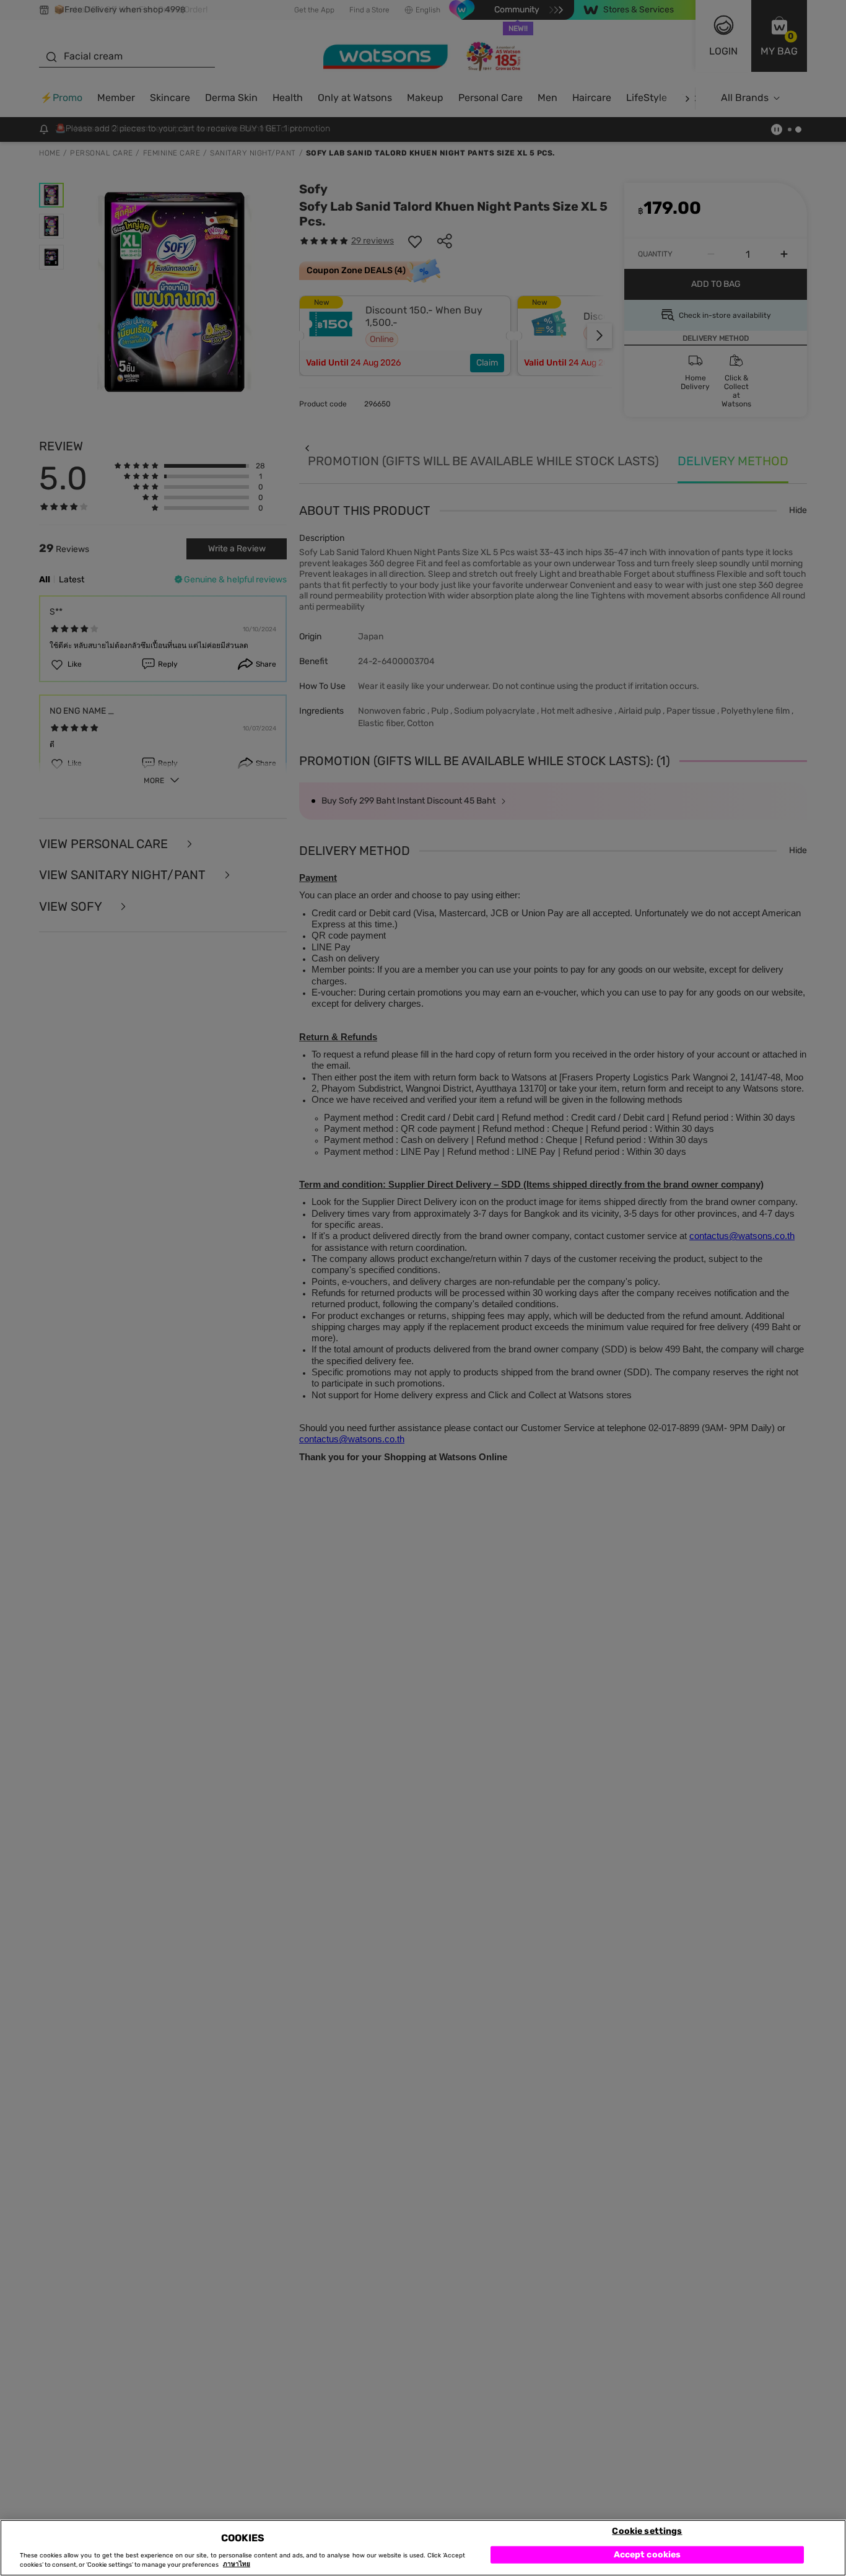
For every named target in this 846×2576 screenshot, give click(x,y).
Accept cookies (648, 2554)
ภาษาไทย (237, 2565)
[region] (423, 2548)
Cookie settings (647, 2530)
